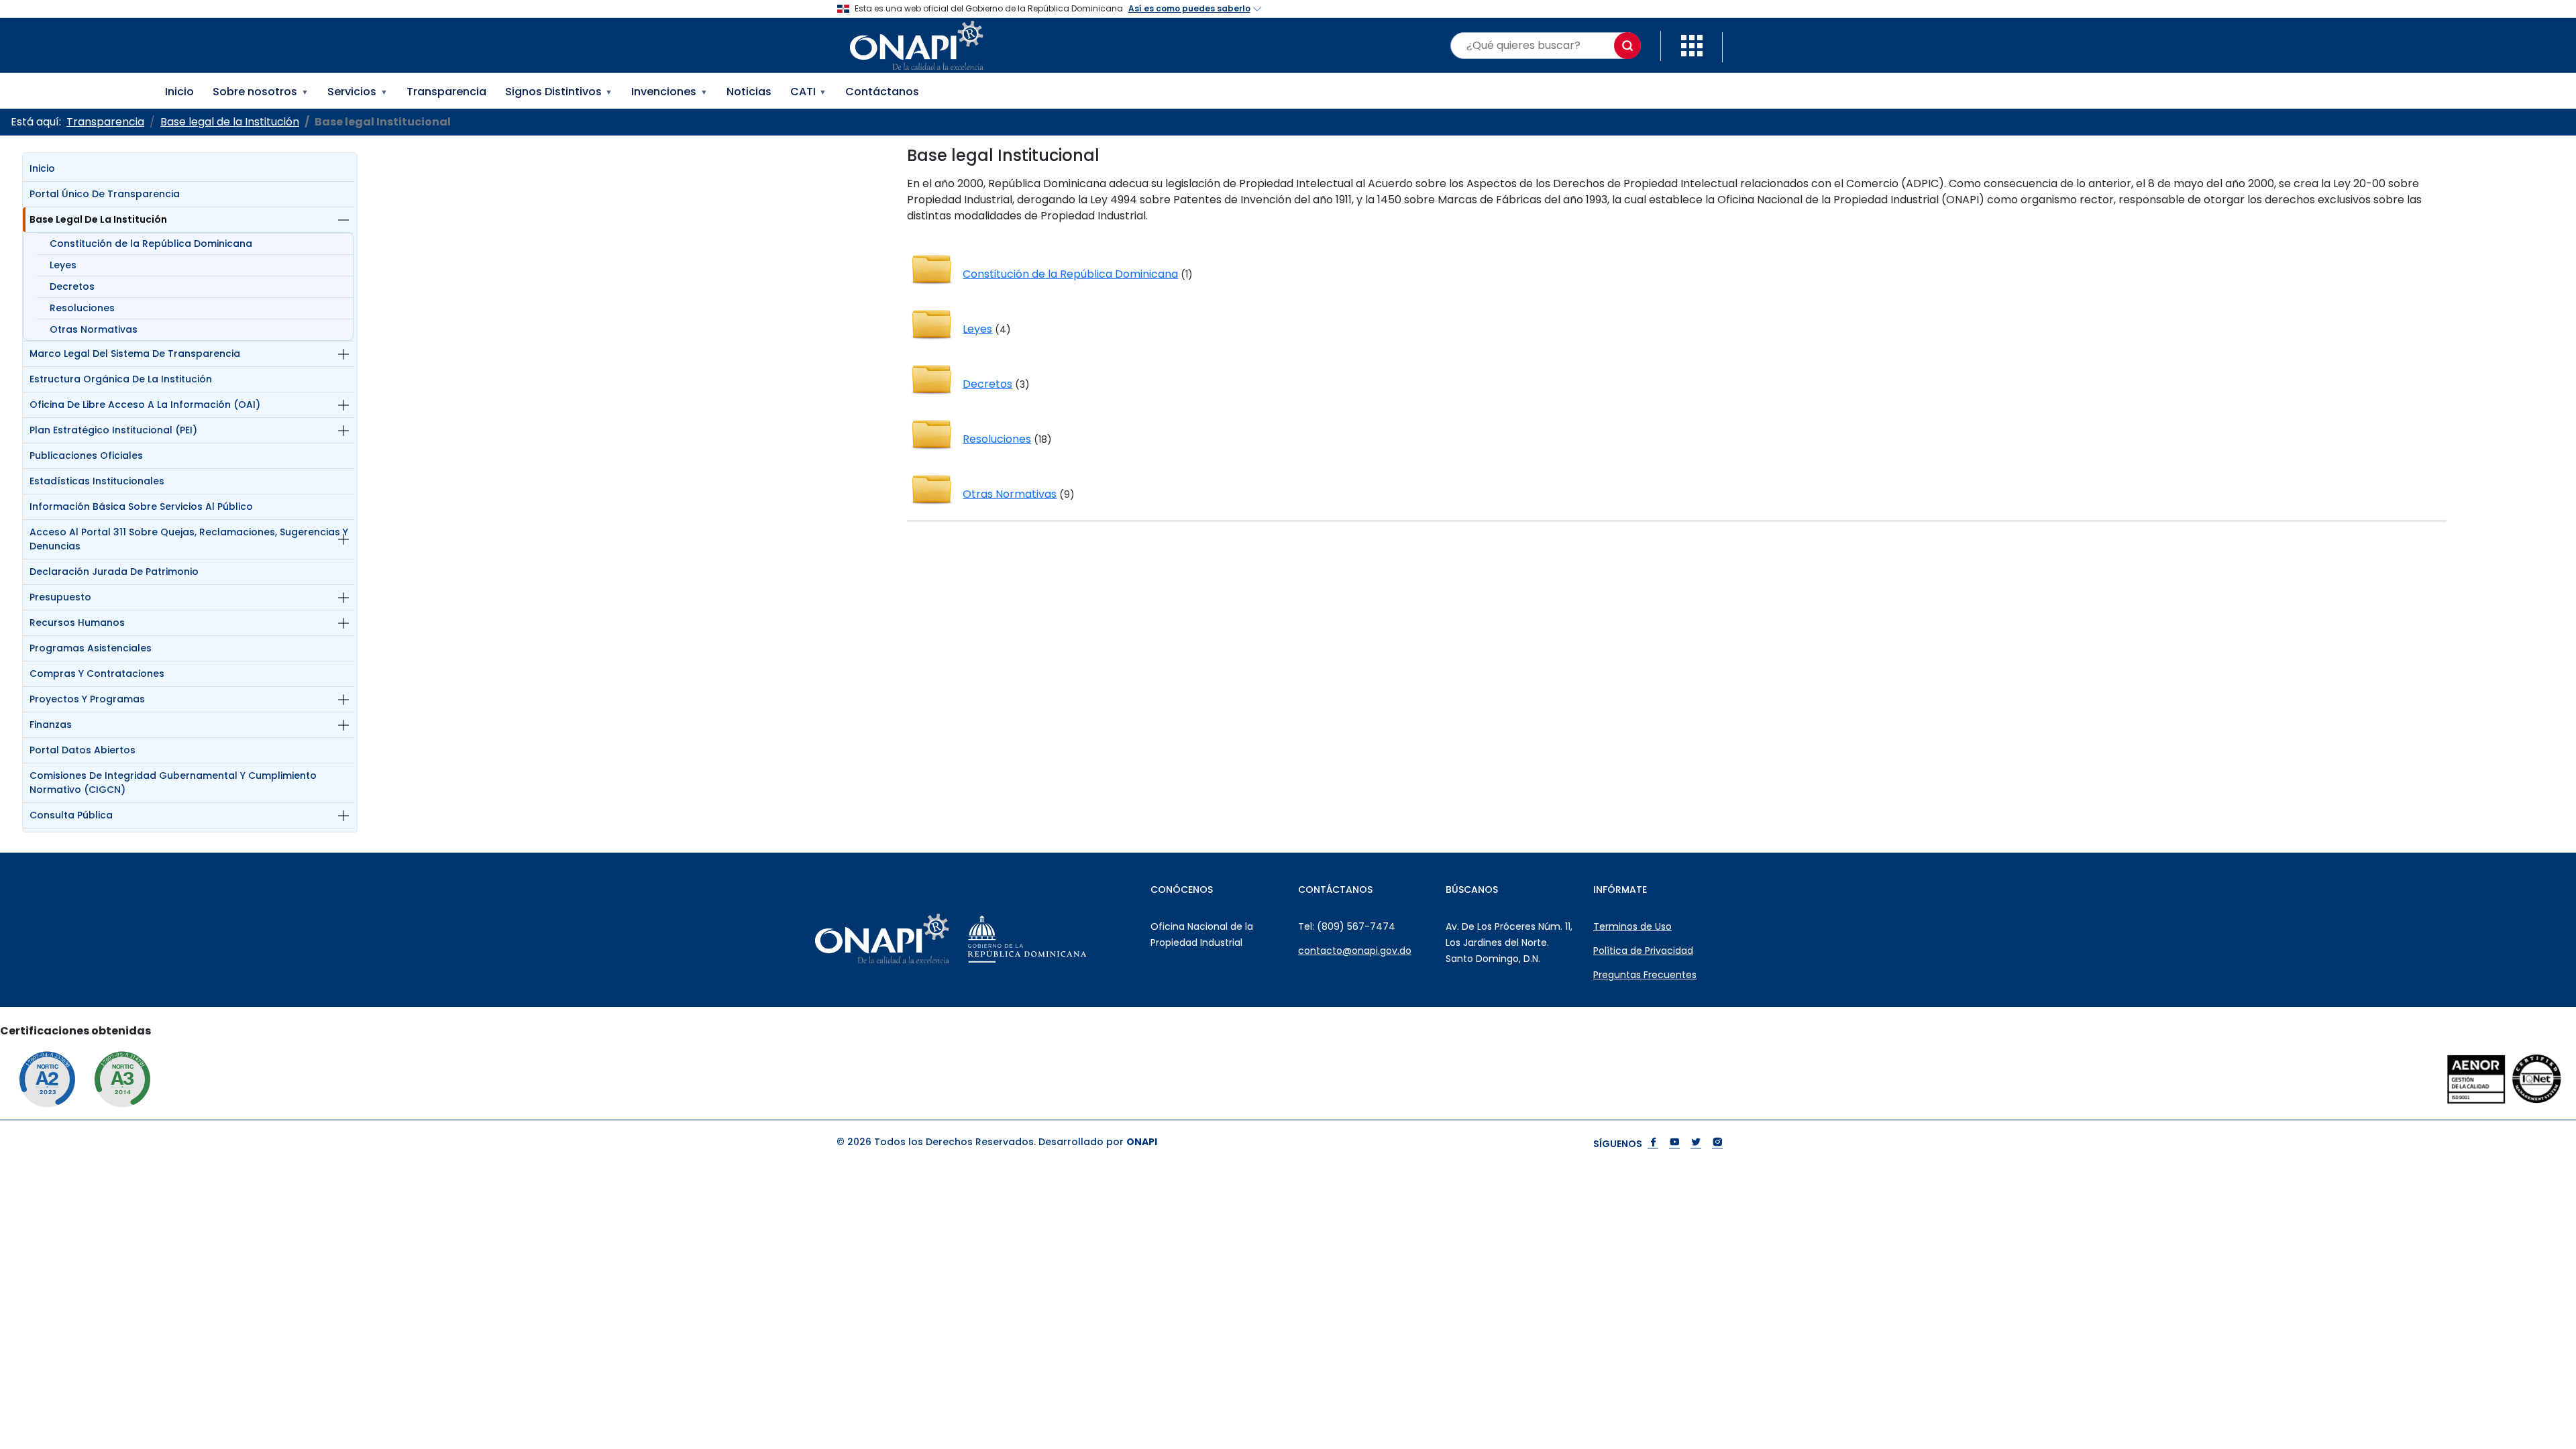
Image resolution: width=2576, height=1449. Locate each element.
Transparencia (446, 92)
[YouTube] (1674, 1143)
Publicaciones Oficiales (86, 455)
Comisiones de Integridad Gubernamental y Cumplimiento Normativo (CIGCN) (173, 783)
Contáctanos (882, 92)
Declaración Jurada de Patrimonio (114, 572)
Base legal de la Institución (98, 219)
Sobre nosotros (261, 92)
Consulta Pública (71, 815)
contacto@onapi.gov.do (1355, 951)
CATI (809, 92)
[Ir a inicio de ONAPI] (916, 938)
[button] (1692, 45)
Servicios (358, 92)
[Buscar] (1627, 46)
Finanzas (51, 724)
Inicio (179, 92)
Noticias (749, 92)
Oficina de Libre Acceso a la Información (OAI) (145, 405)
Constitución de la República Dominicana (151, 244)
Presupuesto (60, 597)
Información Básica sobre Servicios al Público (141, 506)
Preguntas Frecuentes (1645, 975)
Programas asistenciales (91, 648)
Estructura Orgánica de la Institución (121, 379)
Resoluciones (82, 308)
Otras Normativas (94, 329)
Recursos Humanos (77, 623)
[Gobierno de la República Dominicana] (1061, 938)
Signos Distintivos (559, 92)
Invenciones (669, 92)
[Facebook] (1653, 1143)
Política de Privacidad (1643, 951)
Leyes (63, 265)
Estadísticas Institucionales (97, 481)
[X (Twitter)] (1696, 1143)
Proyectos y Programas (87, 699)
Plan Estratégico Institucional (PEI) (113, 430)
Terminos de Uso (1632, 926)
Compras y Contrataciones (97, 674)
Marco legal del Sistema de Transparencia (135, 354)
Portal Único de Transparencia (105, 194)
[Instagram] (1717, 1143)
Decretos (72, 286)
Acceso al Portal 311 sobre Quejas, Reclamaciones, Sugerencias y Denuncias (189, 539)
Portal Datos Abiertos (83, 750)
